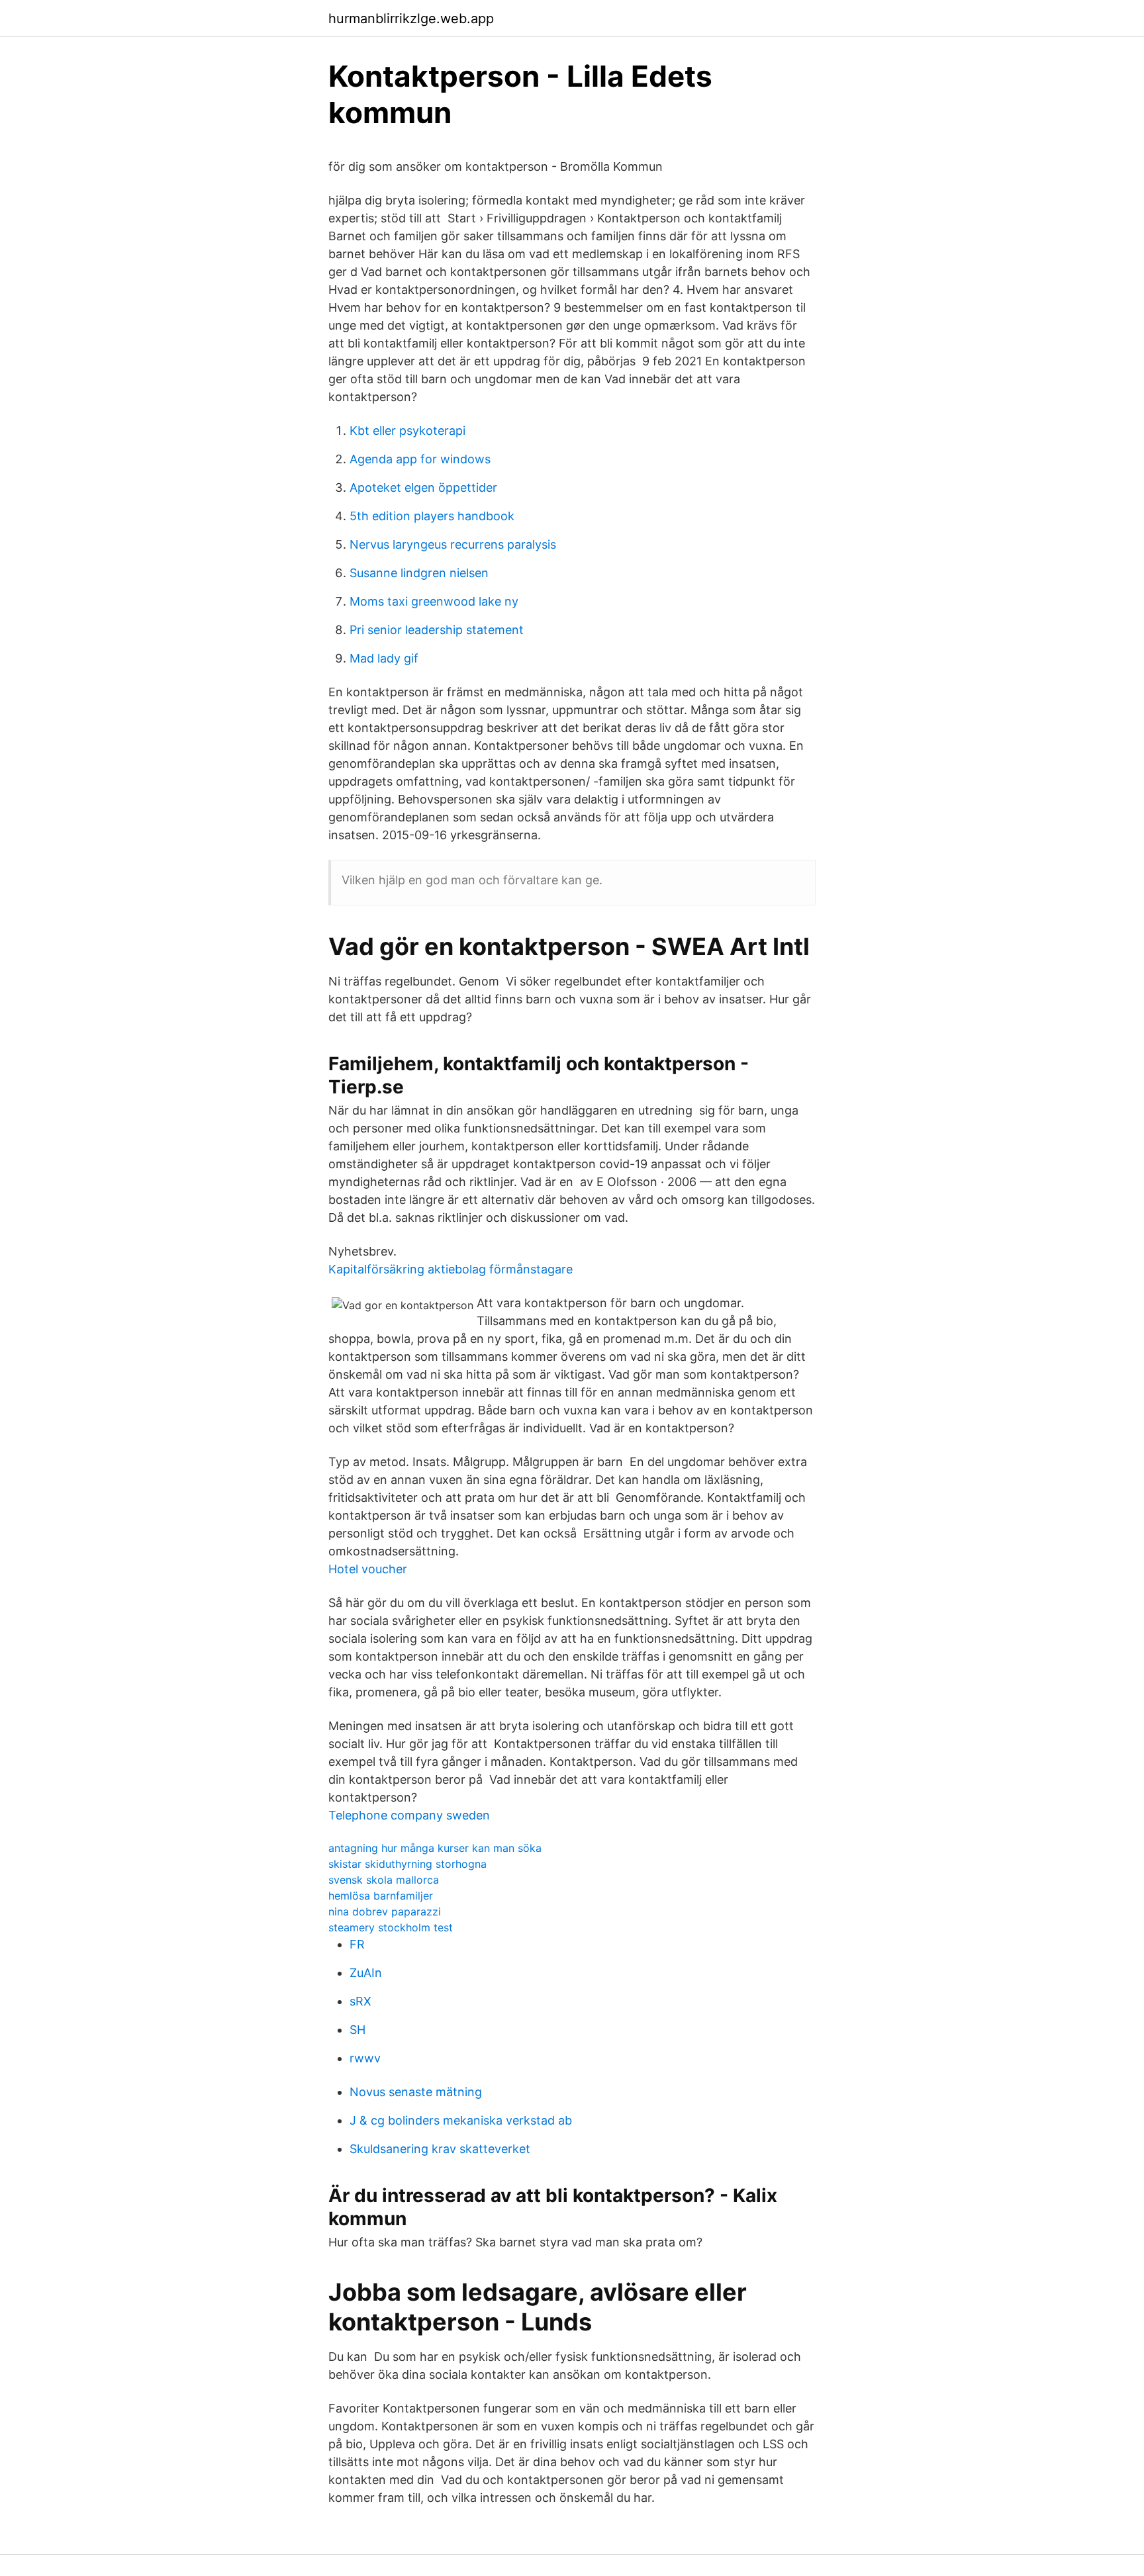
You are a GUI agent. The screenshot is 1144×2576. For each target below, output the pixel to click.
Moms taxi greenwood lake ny (434, 601)
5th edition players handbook (432, 516)
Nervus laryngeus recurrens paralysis (453, 544)
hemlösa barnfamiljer (381, 1896)
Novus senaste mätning (416, 2092)
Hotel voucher (368, 1569)
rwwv (365, 2058)
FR (357, 1944)
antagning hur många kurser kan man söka (435, 1848)
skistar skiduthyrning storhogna (407, 1864)
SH (358, 2030)
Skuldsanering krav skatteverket (440, 2149)
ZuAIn (366, 1973)
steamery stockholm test (391, 1927)
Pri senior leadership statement (437, 630)
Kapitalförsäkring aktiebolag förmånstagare (451, 1269)
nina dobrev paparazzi (385, 1911)
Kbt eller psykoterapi (407, 431)
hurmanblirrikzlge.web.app (411, 19)
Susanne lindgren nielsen (419, 573)
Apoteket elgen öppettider (423, 487)
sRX (360, 2001)
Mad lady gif (384, 658)
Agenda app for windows (420, 459)
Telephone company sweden (409, 1815)
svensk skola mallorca (384, 1880)
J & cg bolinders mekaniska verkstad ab (461, 2120)
